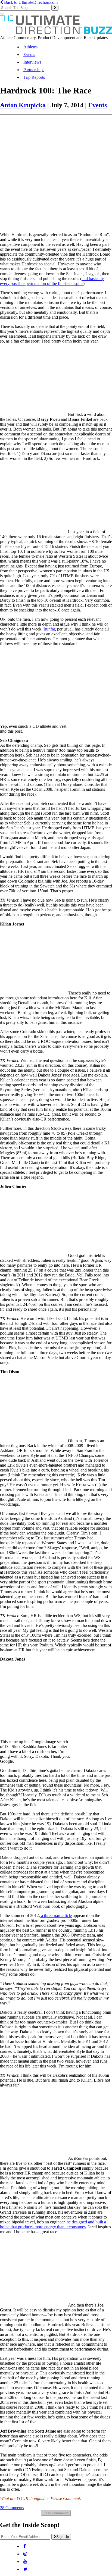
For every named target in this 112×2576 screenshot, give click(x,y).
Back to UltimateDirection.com (30, 2)
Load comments (56, 2513)
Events (29, 54)
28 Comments (12, 2508)
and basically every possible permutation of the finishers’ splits (52, 281)
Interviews (32, 62)
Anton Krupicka (23, 105)
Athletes (30, 47)
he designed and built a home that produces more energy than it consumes (53, 2224)
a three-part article (56, 1915)
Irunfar (49, 629)
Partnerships (34, 70)
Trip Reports (34, 77)
